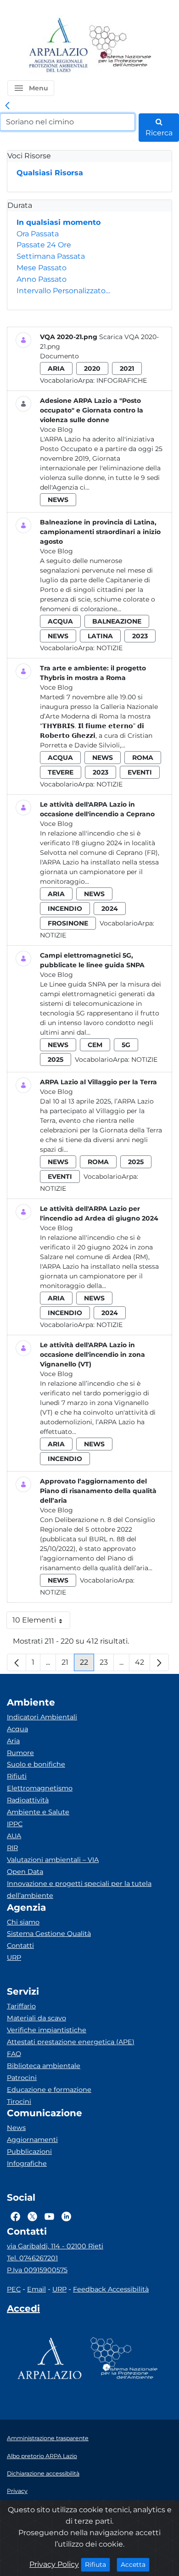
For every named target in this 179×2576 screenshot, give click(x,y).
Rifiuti (17, 1776)
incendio (65, 909)
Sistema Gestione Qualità (49, 1934)
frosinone (68, 923)
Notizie (109, 648)
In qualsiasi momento (59, 222)
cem (95, 1045)
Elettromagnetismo (40, 1788)
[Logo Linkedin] (66, 2216)
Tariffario (21, 2006)
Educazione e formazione (49, 2090)
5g (126, 1045)
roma (143, 758)
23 (107, 1664)
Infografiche (122, 380)
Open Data (25, 1872)
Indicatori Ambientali (42, 1717)
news (58, 500)
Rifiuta (98, 2564)
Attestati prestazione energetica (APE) (71, 2042)
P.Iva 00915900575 (37, 2270)
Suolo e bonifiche (36, 1764)
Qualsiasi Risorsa (50, 173)
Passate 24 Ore (44, 245)
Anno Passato (42, 279)
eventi (140, 772)
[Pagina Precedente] (17, 1662)
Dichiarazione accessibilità (43, 2473)
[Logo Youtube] (49, 2216)
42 (143, 1664)
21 (68, 1664)
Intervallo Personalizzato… (63, 291)
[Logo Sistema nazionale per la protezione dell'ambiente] (120, 46)
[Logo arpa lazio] (58, 46)
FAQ (14, 2054)
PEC (14, 2289)
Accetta (135, 2564)
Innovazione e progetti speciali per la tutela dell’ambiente (79, 1890)
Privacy (17, 2491)
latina (100, 636)
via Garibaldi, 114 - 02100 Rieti (55, 2246)
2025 (56, 1059)
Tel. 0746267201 (32, 2258)
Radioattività (28, 1800)
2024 (110, 909)
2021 (127, 368)
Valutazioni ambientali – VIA (53, 1860)
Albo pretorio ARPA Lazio (42, 2456)
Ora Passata (38, 234)
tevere (61, 772)
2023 (140, 636)
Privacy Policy (54, 2564)
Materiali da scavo (36, 2018)
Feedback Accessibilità (111, 2289)
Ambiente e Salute (38, 1812)
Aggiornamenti (32, 2140)
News (16, 2128)
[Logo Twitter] (32, 2216)
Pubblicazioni (29, 2152)
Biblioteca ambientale (44, 2066)
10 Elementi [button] (41, 1622)
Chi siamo (23, 1922)
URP (14, 1957)
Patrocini (22, 2078)
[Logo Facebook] (15, 2216)
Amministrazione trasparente (48, 2438)
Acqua (17, 1729)
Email (36, 2289)
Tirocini (19, 2102)
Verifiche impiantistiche (47, 2030)
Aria (13, 1741)
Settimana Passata (51, 256)
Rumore (20, 1753)
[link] (7, 106)
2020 (92, 368)
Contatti (20, 1946)
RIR (12, 1848)
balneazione (117, 621)
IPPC (15, 1824)
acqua (60, 621)
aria (56, 368)
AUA (14, 1836)
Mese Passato (42, 268)
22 (87, 1664)
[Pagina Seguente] (159, 1662)
